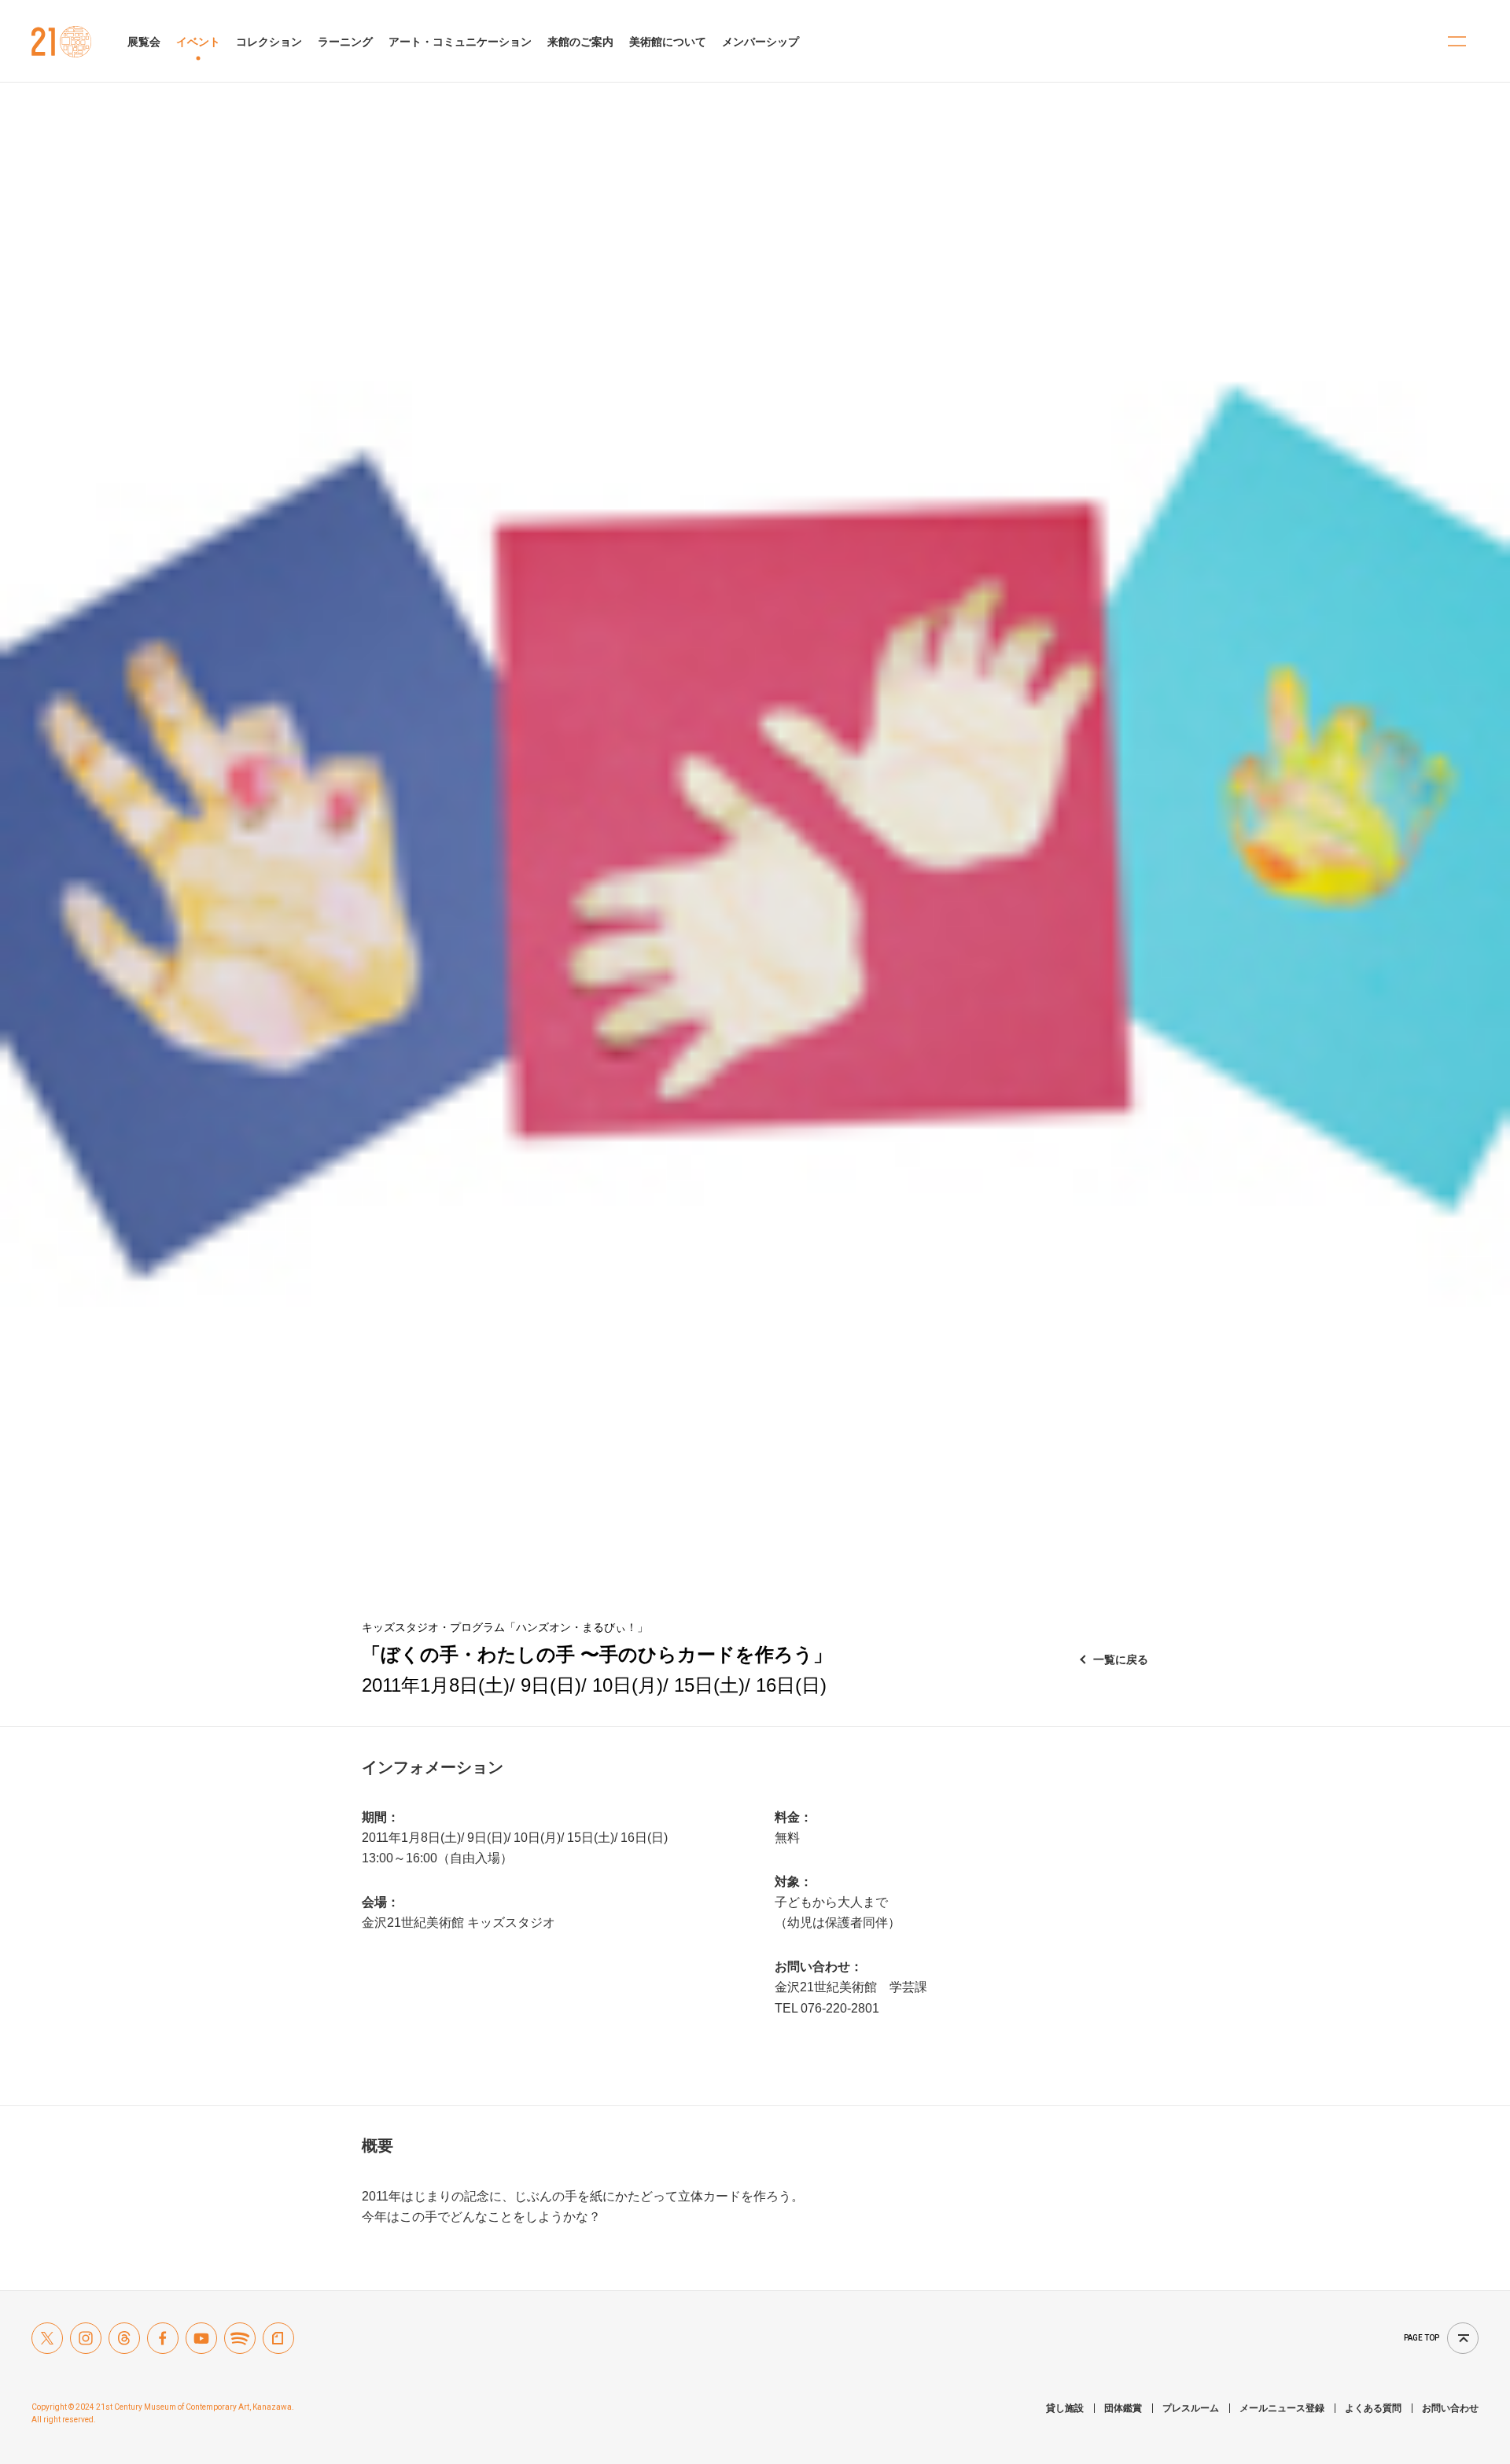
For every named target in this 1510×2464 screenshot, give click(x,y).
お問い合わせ (1450, 2408)
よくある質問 (1373, 2408)
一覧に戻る (1121, 1659)
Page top (1422, 2338)
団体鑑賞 (1123, 2408)
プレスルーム (1191, 2408)
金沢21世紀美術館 (62, 42)
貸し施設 (1065, 2408)
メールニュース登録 (1282, 2408)
